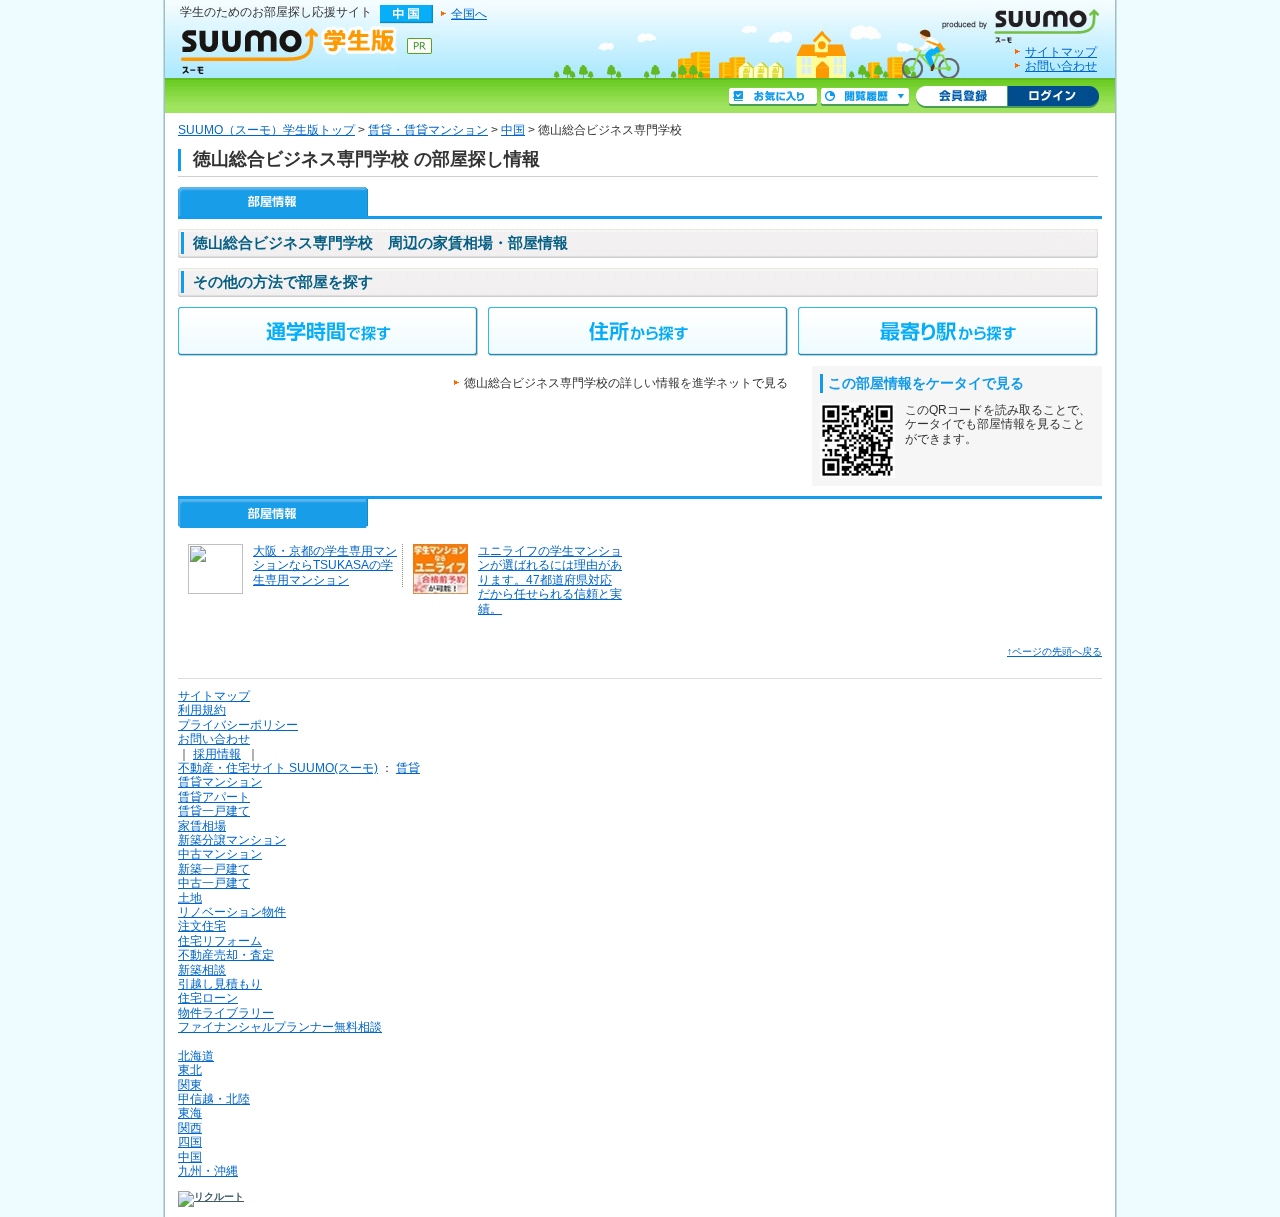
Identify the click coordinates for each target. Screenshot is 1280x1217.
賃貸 (408, 768)
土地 (190, 898)
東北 (190, 1070)
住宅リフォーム (220, 941)
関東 (190, 1085)
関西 (190, 1128)
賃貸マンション (220, 782)
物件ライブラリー (226, 1013)
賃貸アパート (214, 797)
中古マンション (220, 854)
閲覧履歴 (865, 97)
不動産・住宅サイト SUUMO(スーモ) (278, 768)
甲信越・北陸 (214, 1099)
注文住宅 (202, 926)
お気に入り (773, 97)
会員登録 (961, 97)
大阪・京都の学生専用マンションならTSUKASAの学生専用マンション (325, 565)
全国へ (469, 14)
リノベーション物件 (232, 912)
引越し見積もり (220, 984)
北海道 (196, 1056)
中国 (513, 130)
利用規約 (202, 710)
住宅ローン (208, 998)
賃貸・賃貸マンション (428, 130)
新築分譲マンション (232, 840)
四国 (190, 1142)
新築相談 (202, 970)
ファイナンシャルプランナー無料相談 (280, 1027)
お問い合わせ (1061, 66)
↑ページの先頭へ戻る (1054, 651)
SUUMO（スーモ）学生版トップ (266, 130)
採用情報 (217, 754)
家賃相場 (202, 826)
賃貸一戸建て (214, 811)
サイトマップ (1061, 52)
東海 (190, 1113)
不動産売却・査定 (226, 955)
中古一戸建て (214, 883)
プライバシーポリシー (238, 725)
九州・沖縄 (208, 1171)
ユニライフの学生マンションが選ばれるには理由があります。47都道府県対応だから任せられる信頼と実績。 (550, 580)
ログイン (1053, 97)
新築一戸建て (214, 869)
